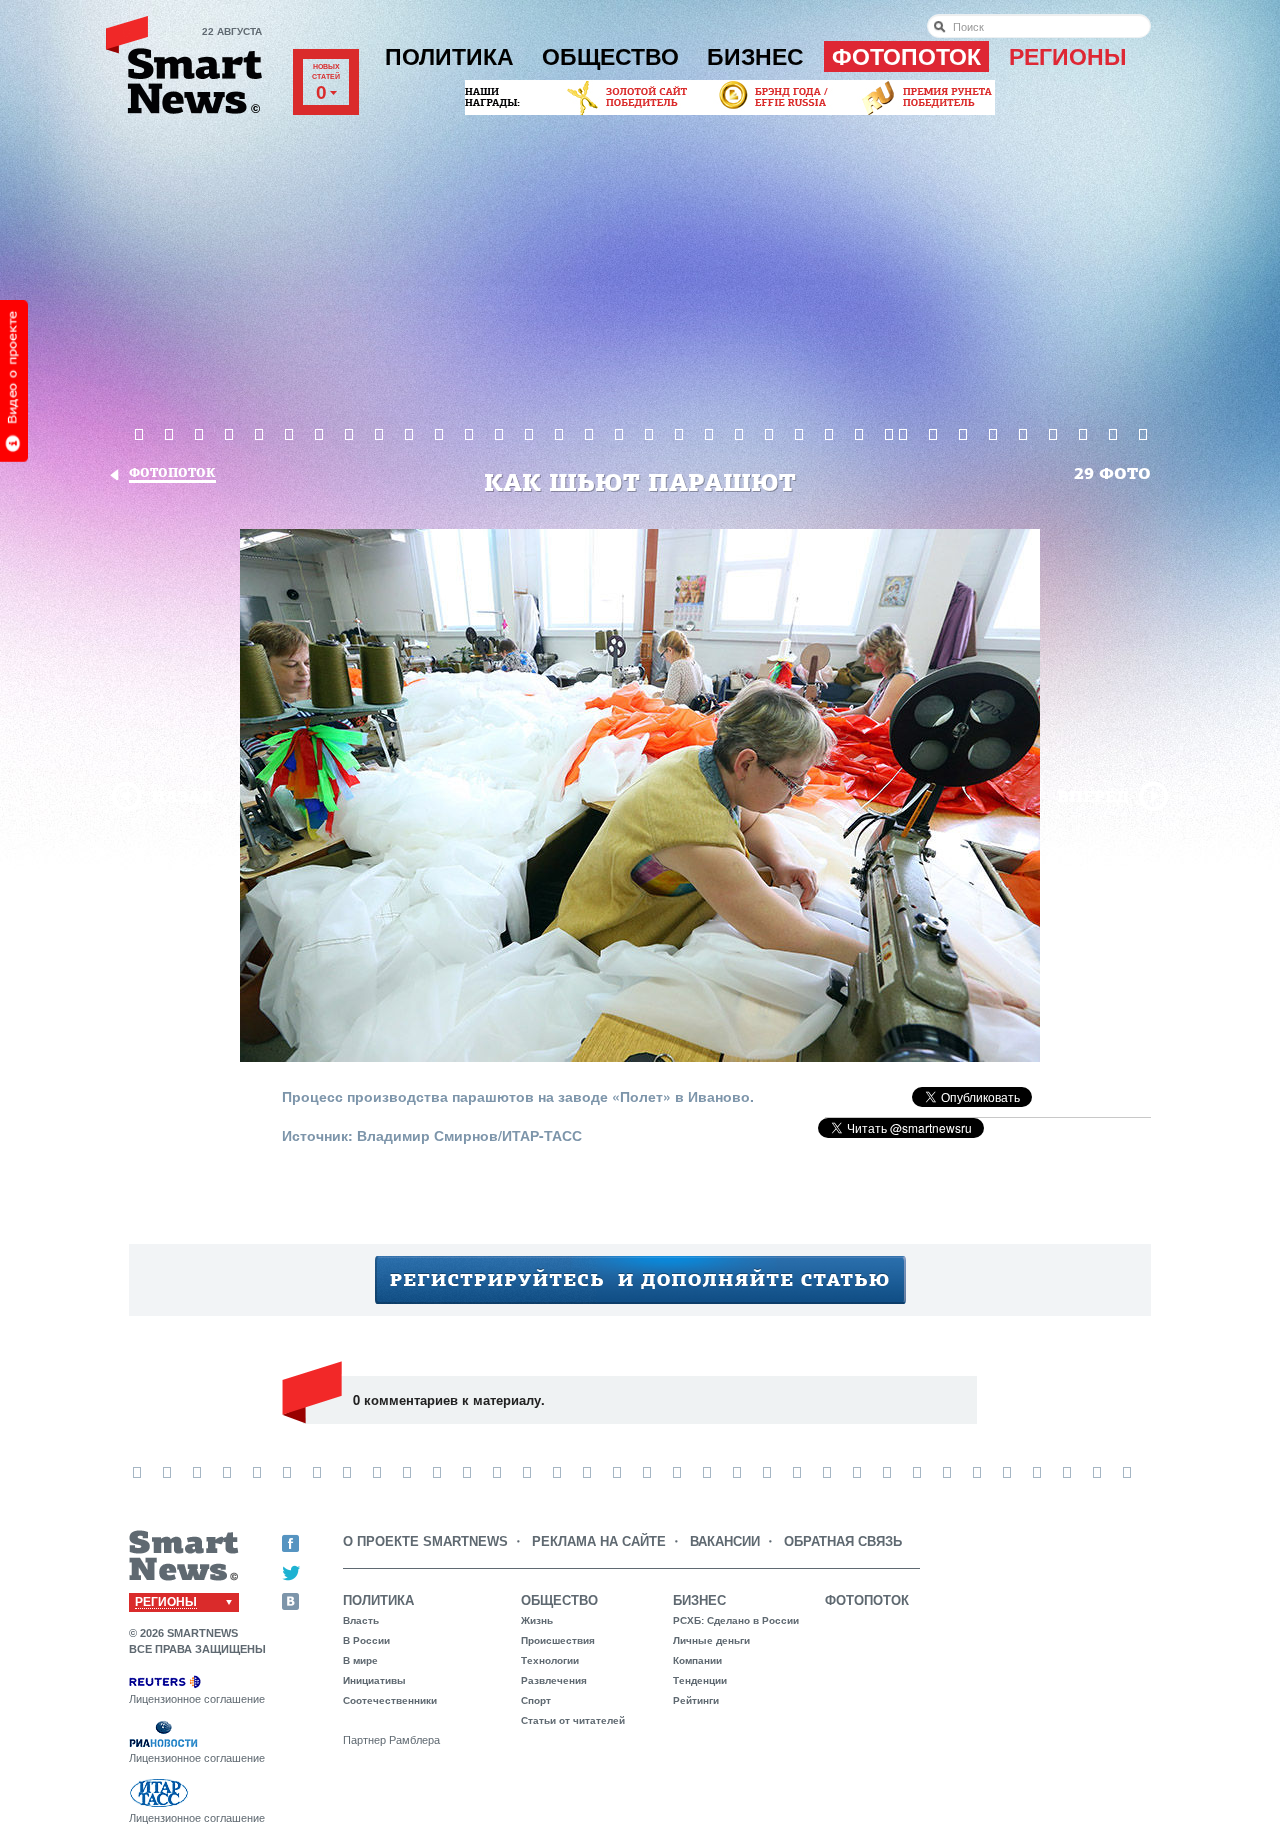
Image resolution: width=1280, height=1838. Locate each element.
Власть (361, 1620)
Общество (610, 57)
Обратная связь (843, 1541)
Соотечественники (390, 1700)
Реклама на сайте (599, 1541)
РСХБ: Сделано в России (736, 1620)
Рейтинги (696, 1700)
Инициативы (374, 1680)
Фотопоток (906, 57)
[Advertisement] (640, 269)
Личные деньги (711, 1640)
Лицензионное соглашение (197, 1699)
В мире (360, 1660)
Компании (697, 1660)
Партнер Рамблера (391, 1740)
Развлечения (554, 1680)
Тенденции (700, 1680)
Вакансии (725, 1541)
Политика (449, 57)
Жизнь (537, 1620)
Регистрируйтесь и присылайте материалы (640, 1280)
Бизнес (755, 57)
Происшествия (558, 1640)
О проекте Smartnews (425, 1541)
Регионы (1068, 57)
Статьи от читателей (573, 1720)
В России (366, 1640)
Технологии (550, 1660)
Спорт (536, 1700)
